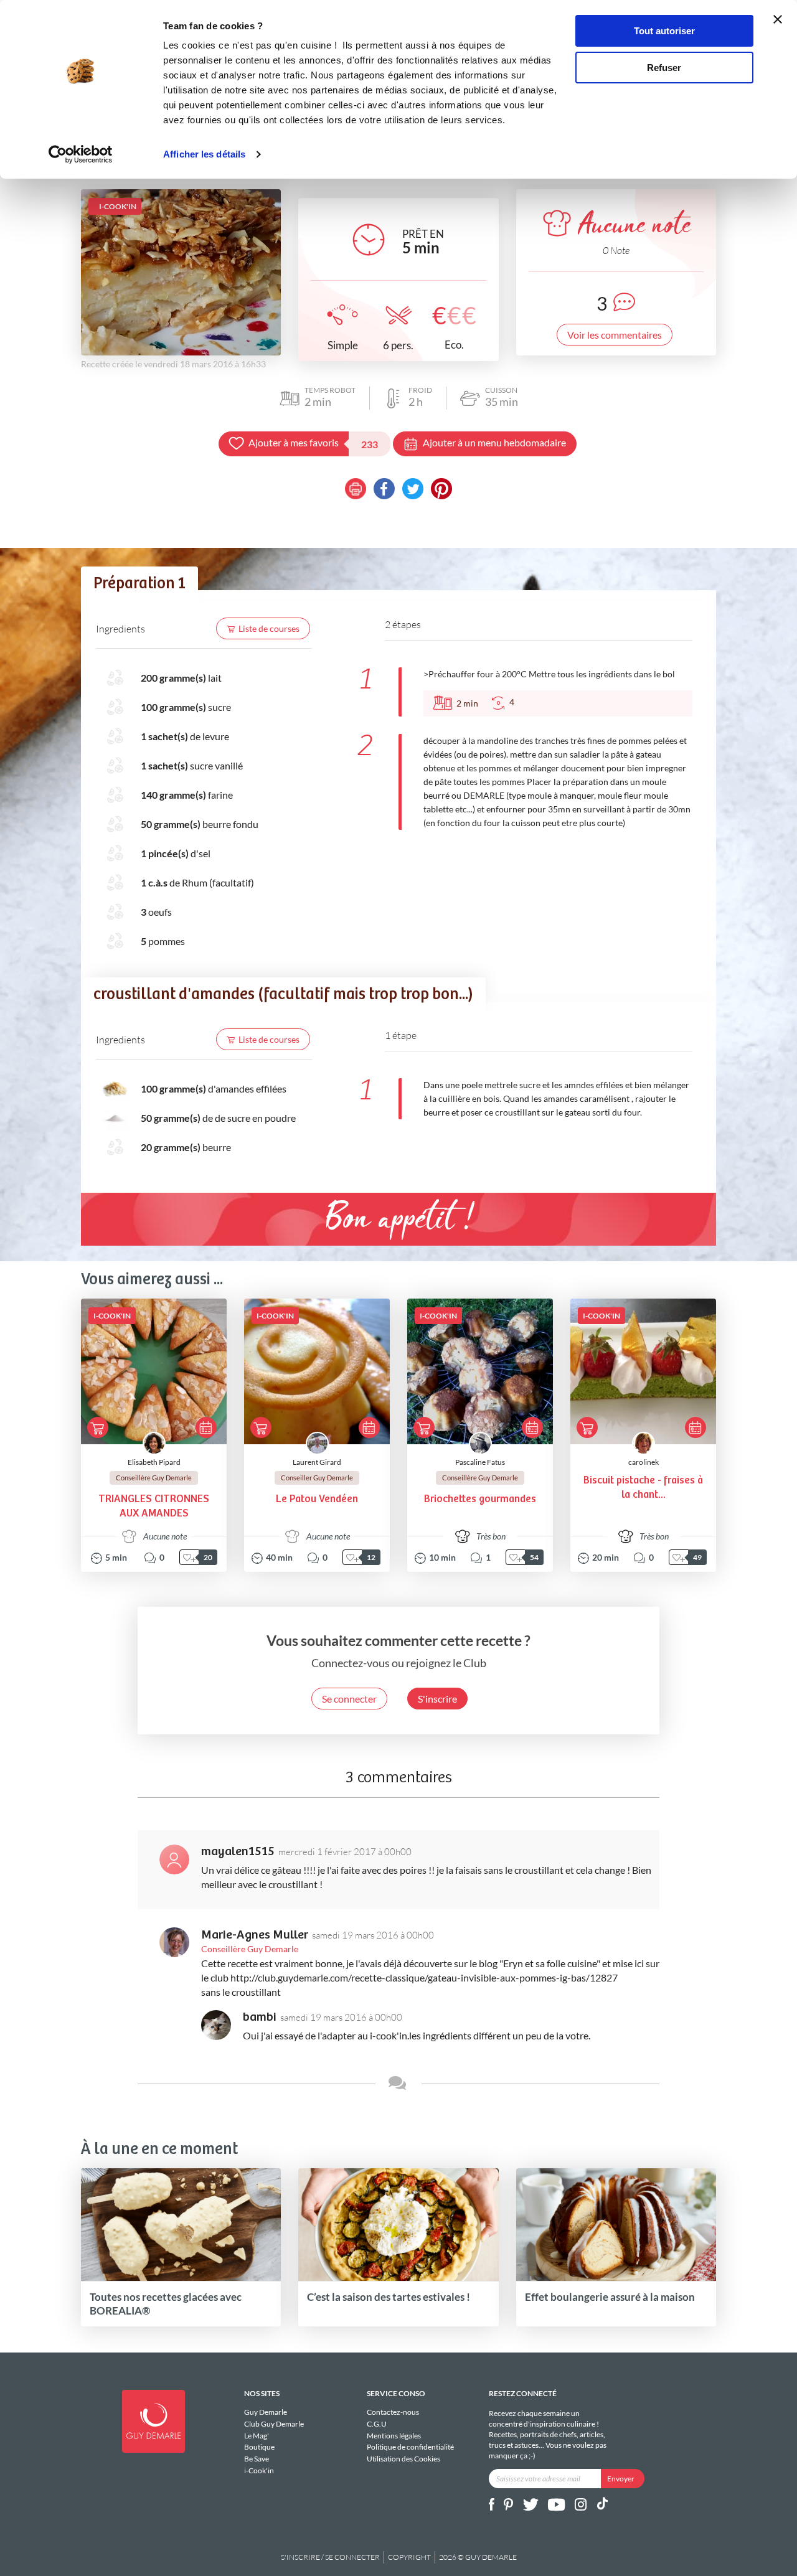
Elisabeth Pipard (154, 1462)
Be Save (257, 2459)
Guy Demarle (266, 2412)
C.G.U (377, 2424)
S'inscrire (437, 1699)
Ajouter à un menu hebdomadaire (494, 442)
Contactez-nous (393, 2412)
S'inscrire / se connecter (330, 2557)
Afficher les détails (204, 154)
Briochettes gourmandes (480, 1499)
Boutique (259, 2447)
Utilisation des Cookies (403, 2459)
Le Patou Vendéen (317, 1499)
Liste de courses (269, 628)
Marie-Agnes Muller (255, 1935)
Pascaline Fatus (480, 1462)
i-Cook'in (259, 2470)
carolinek (644, 1462)
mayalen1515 (238, 1852)
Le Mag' (257, 2436)
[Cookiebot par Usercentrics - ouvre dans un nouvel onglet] (81, 154)
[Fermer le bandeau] (778, 19)
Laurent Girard (317, 1462)
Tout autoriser (664, 31)
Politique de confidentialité (410, 2447)
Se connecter (349, 1699)
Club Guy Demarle (274, 2424)
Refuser (664, 68)
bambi (260, 2017)
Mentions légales (394, 2436)
